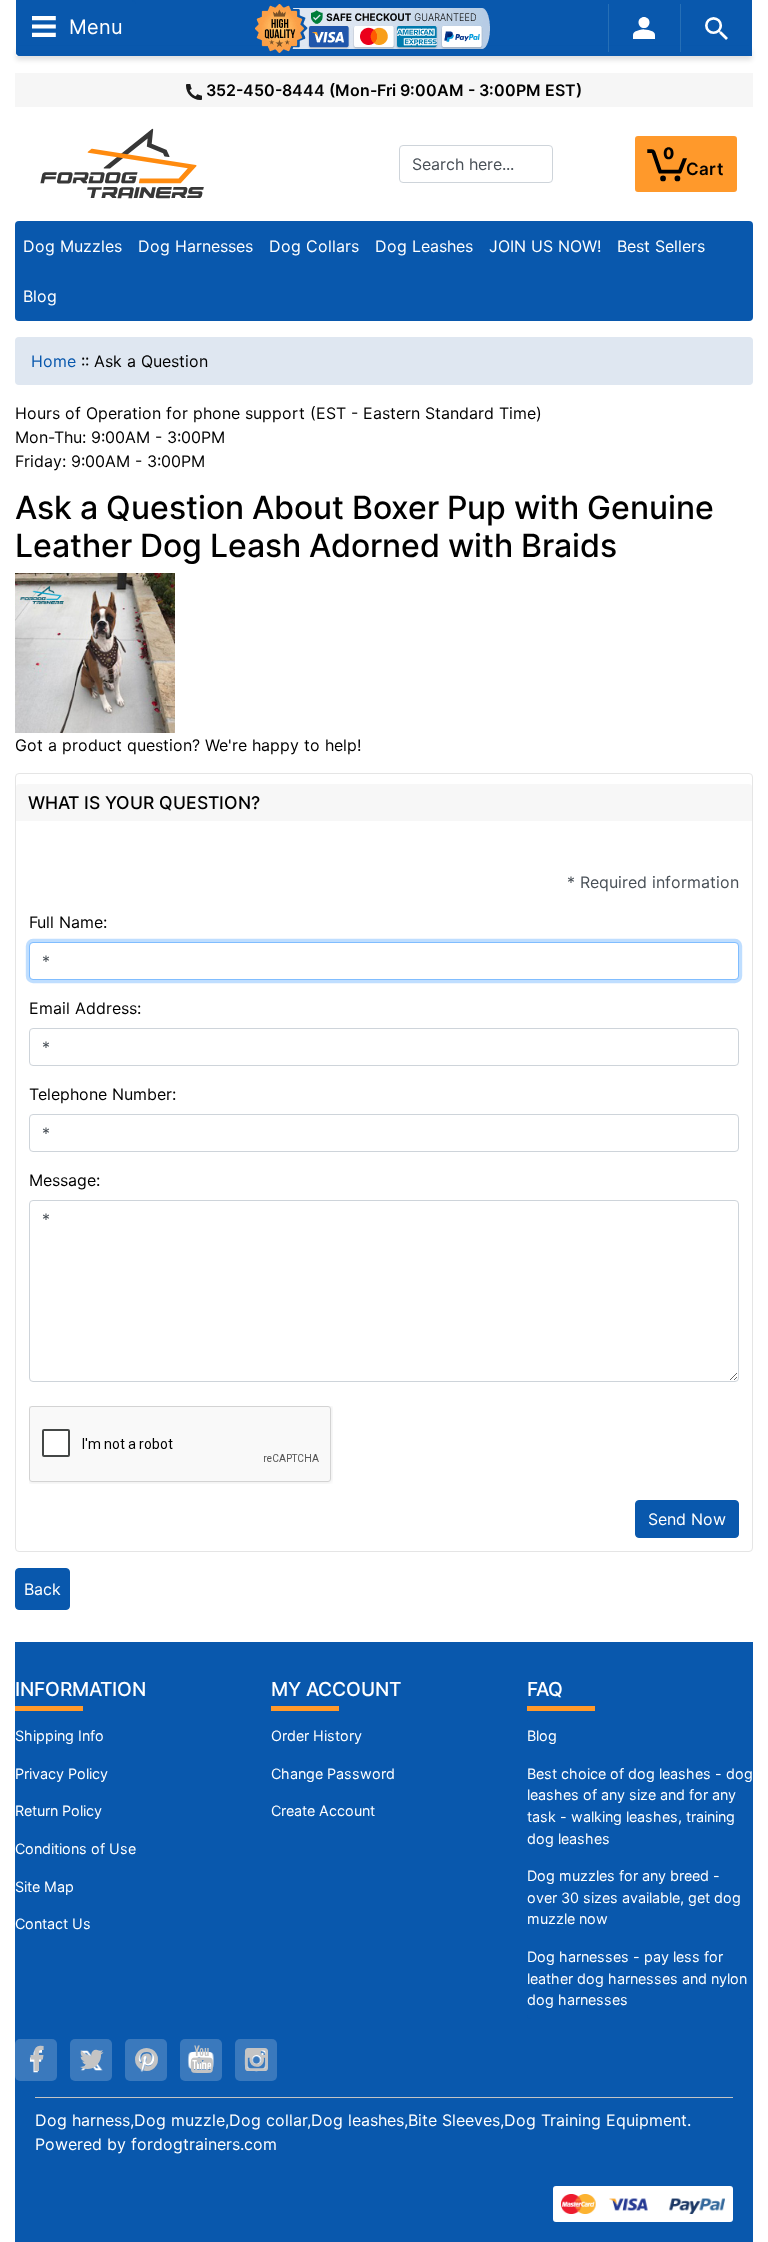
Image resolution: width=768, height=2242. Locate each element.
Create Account (323, 1810)
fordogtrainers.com (204, 2144)
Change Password (333, 1773)
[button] (731, 2143)
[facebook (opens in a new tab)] (36, 2060)
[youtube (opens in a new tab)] (201, 2060)
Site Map (44, 1886)
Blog (40, 296)
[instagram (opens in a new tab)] (256, 2060)
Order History (316, 1735)
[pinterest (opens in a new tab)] (146, 2060)
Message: (64, 1180)
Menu (93, 26)
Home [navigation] (53, 361)
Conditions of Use (75, 1848)
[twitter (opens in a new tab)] (91, 2060)
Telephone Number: (102, 1094)
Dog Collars (314, 246)
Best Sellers (661, 246)
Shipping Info (59, 1735)
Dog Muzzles (72, 246)
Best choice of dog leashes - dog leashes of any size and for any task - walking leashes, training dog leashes (640, 1806)
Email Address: (85, 1008)
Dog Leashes (424, 246)
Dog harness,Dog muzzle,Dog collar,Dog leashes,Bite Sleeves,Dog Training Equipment (361, 2120)
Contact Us (53, 1923)
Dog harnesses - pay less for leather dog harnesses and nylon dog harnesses (637, 1978)
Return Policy (58, 1810)
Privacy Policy (61, 1773)
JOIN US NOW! (545, 246)
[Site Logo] (124, 163)
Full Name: (68, 922)
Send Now (687, 1519)
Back (42, 1589)
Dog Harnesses (195, 246)
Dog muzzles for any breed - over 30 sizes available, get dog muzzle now (634, 1897)
